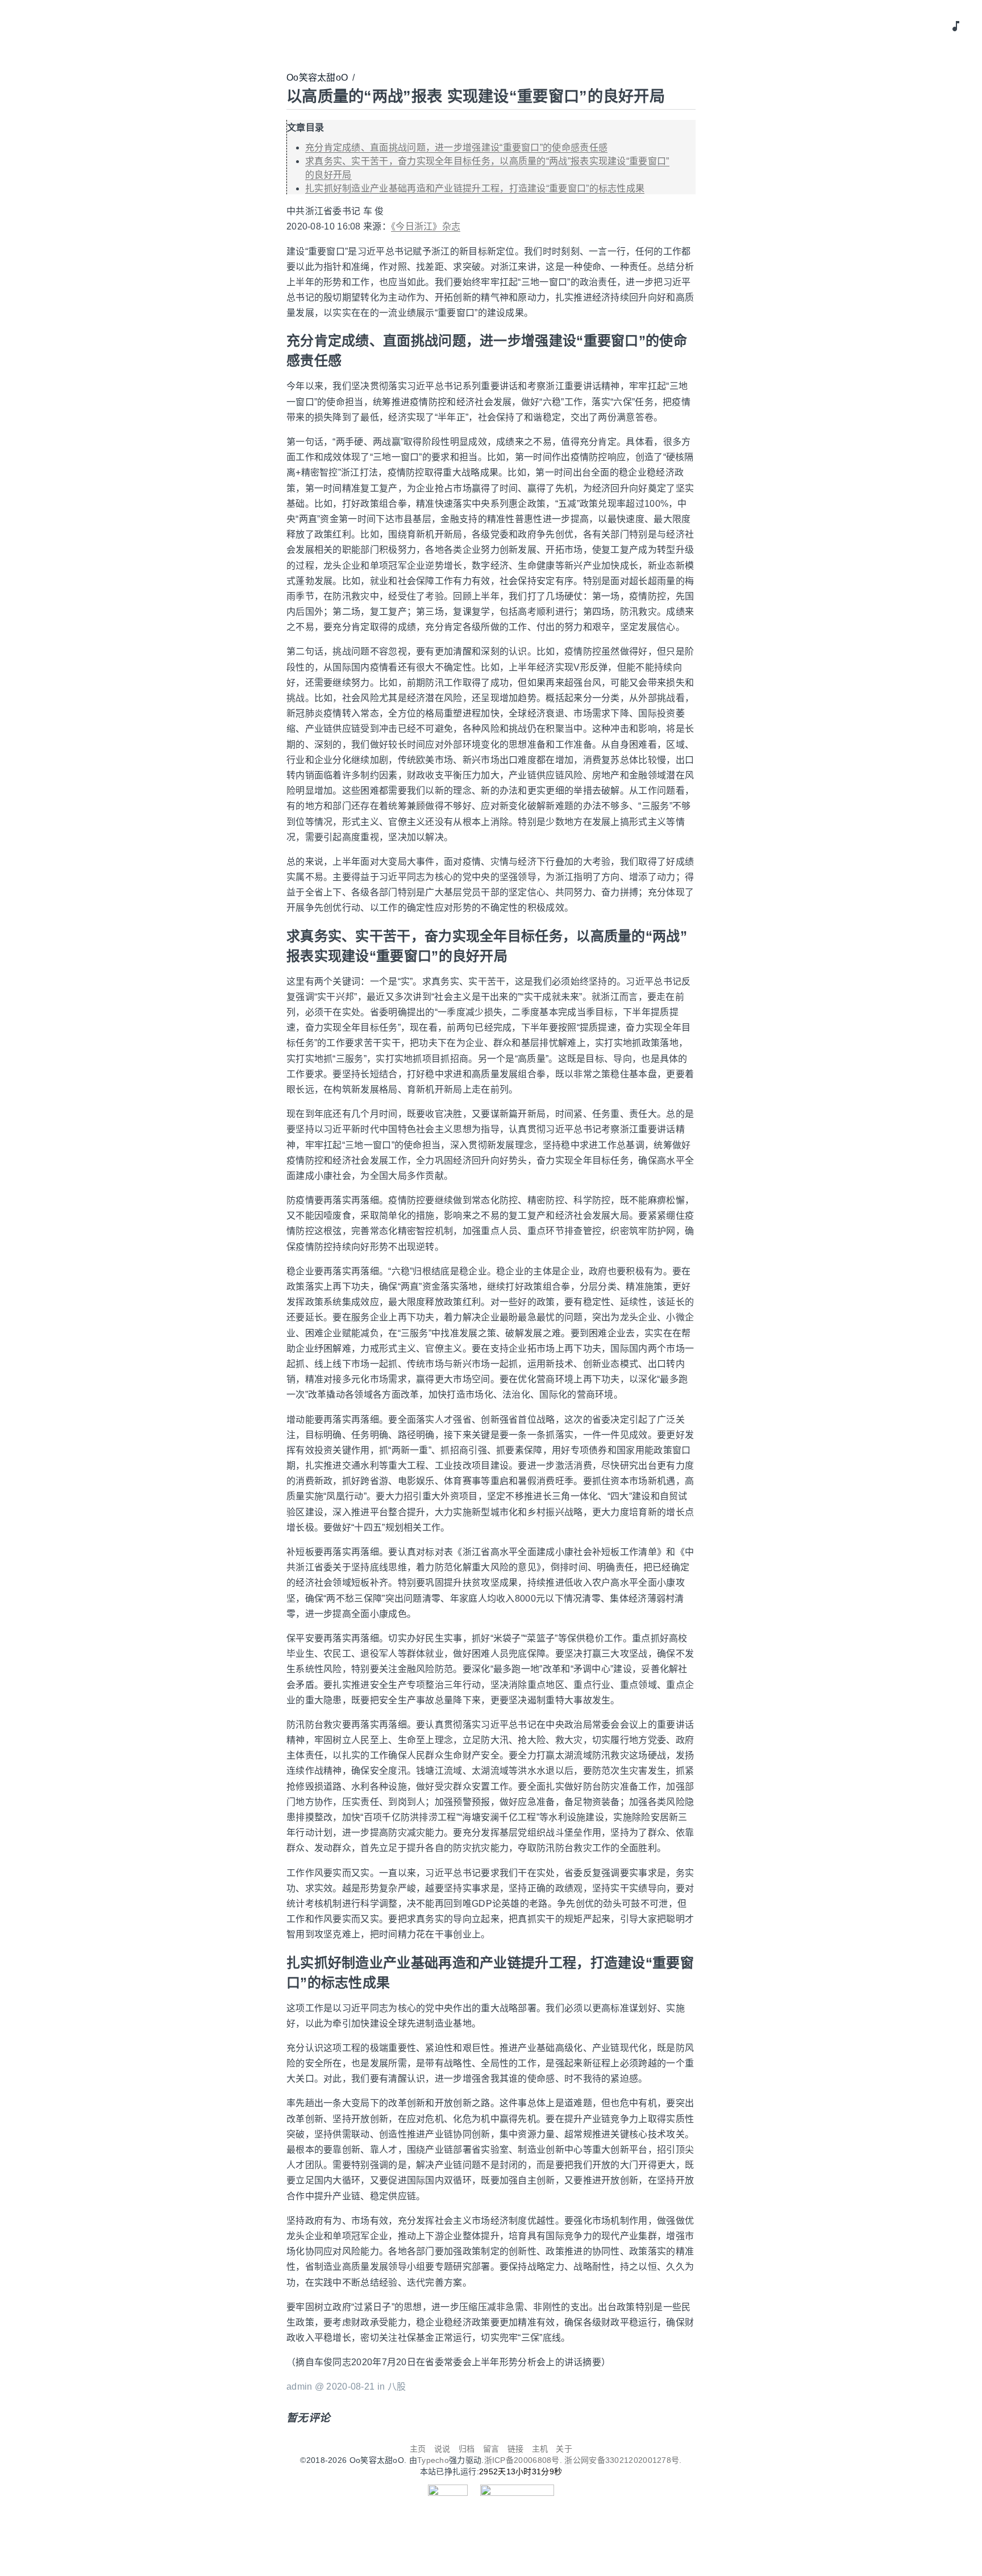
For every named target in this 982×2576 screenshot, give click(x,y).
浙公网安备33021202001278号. (623, 2460)
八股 (397, 2387)
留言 (491, 2449)
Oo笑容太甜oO (317, 78)
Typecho (433, 2460)
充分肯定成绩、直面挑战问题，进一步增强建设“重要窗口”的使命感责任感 (456, 147)
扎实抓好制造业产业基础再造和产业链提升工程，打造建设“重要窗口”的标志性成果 (475, 188)
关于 (564, 2449)
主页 (418, 2449)
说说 (442, 2449)
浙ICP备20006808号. (525, 2460)
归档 (467, 2449)
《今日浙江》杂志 (426, 226)
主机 (540, 2449)
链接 (516, 2449)
